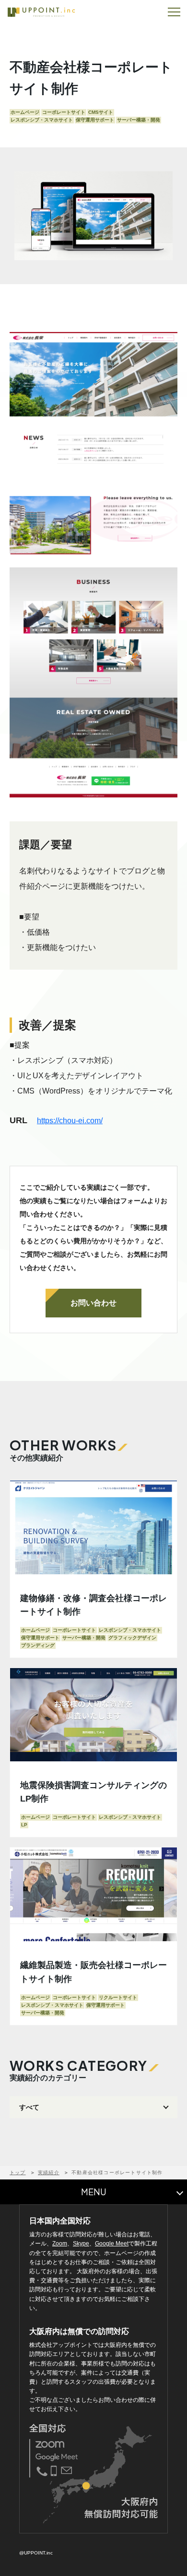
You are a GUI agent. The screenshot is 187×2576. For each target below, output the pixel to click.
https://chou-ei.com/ (70, 1121)
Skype (81, 2244)
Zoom (60, 2244)
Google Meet (112, 2244)
